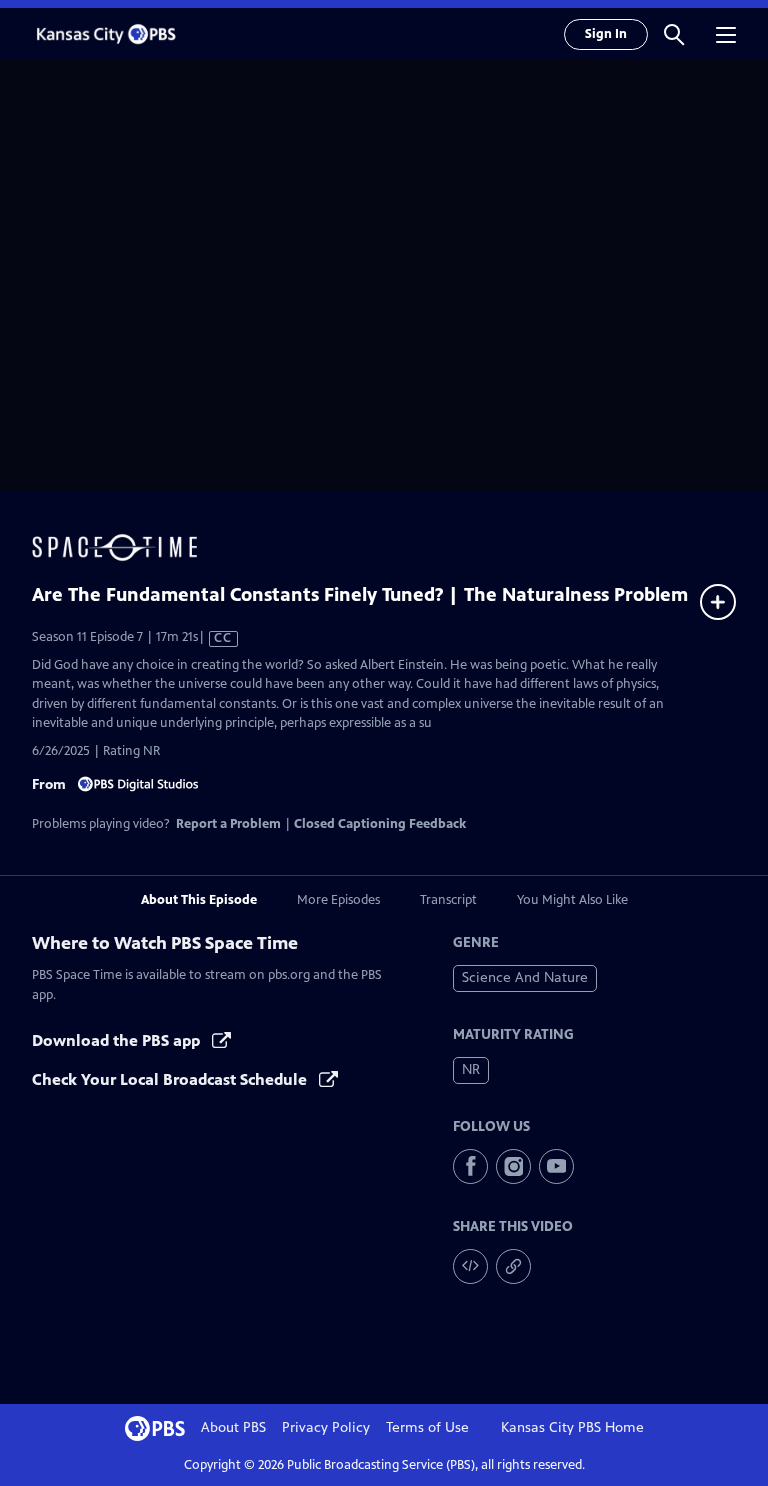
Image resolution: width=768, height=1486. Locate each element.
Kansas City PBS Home (572, 1427)
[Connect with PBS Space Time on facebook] (470, 1166)
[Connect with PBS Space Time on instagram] (513, 1166)
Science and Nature (525, 977)
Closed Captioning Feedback (380, 824)
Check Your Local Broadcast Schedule (171, 1079)
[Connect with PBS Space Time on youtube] (556, 1166)
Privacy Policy (326, 1427)
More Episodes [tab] (338, 900)
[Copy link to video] (513, 1266)
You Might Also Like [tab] (572, 900)
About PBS (233, 1427)
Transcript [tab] (448, 900)
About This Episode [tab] (199, 900)
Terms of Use (427, 1427)
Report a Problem (228, 824)
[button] (674, 34)
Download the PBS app (118, 1040)
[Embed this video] (470, 1266)
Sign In (606, 34)
